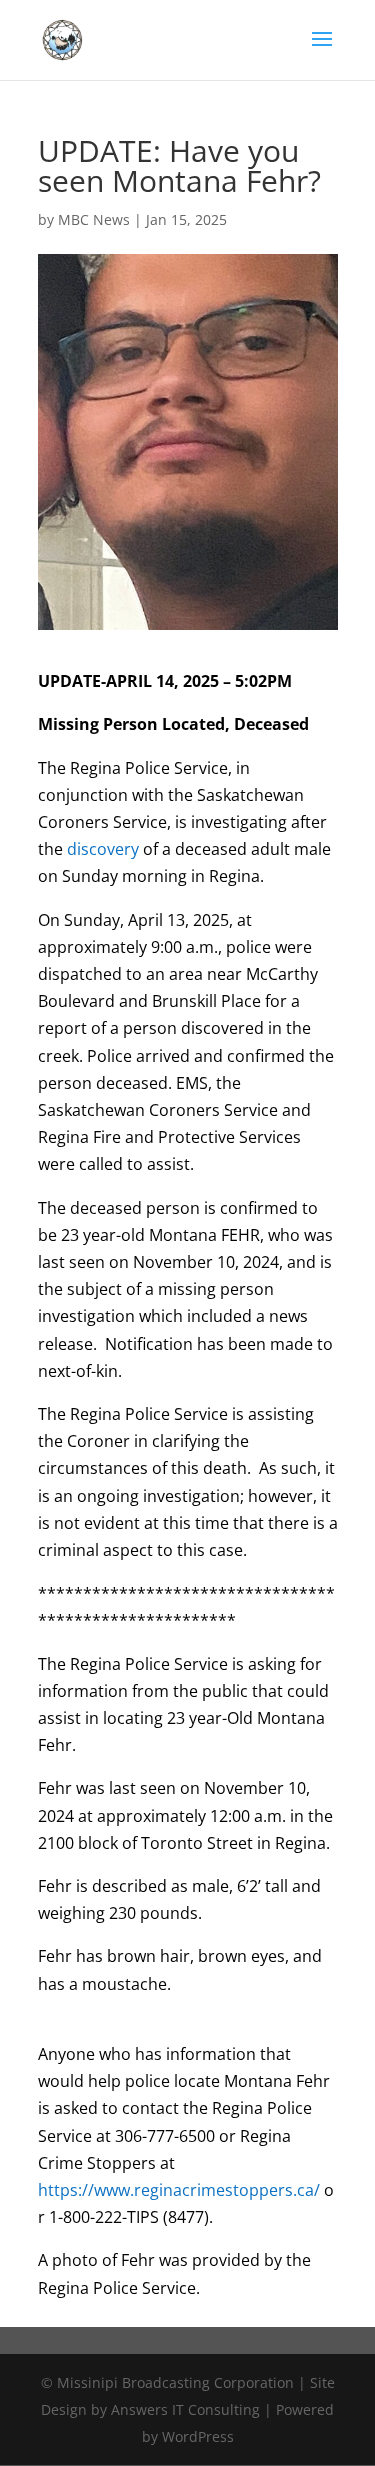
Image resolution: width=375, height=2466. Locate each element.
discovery (103, 849)
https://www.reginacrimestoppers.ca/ (179, 2190)
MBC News (94, 219)
